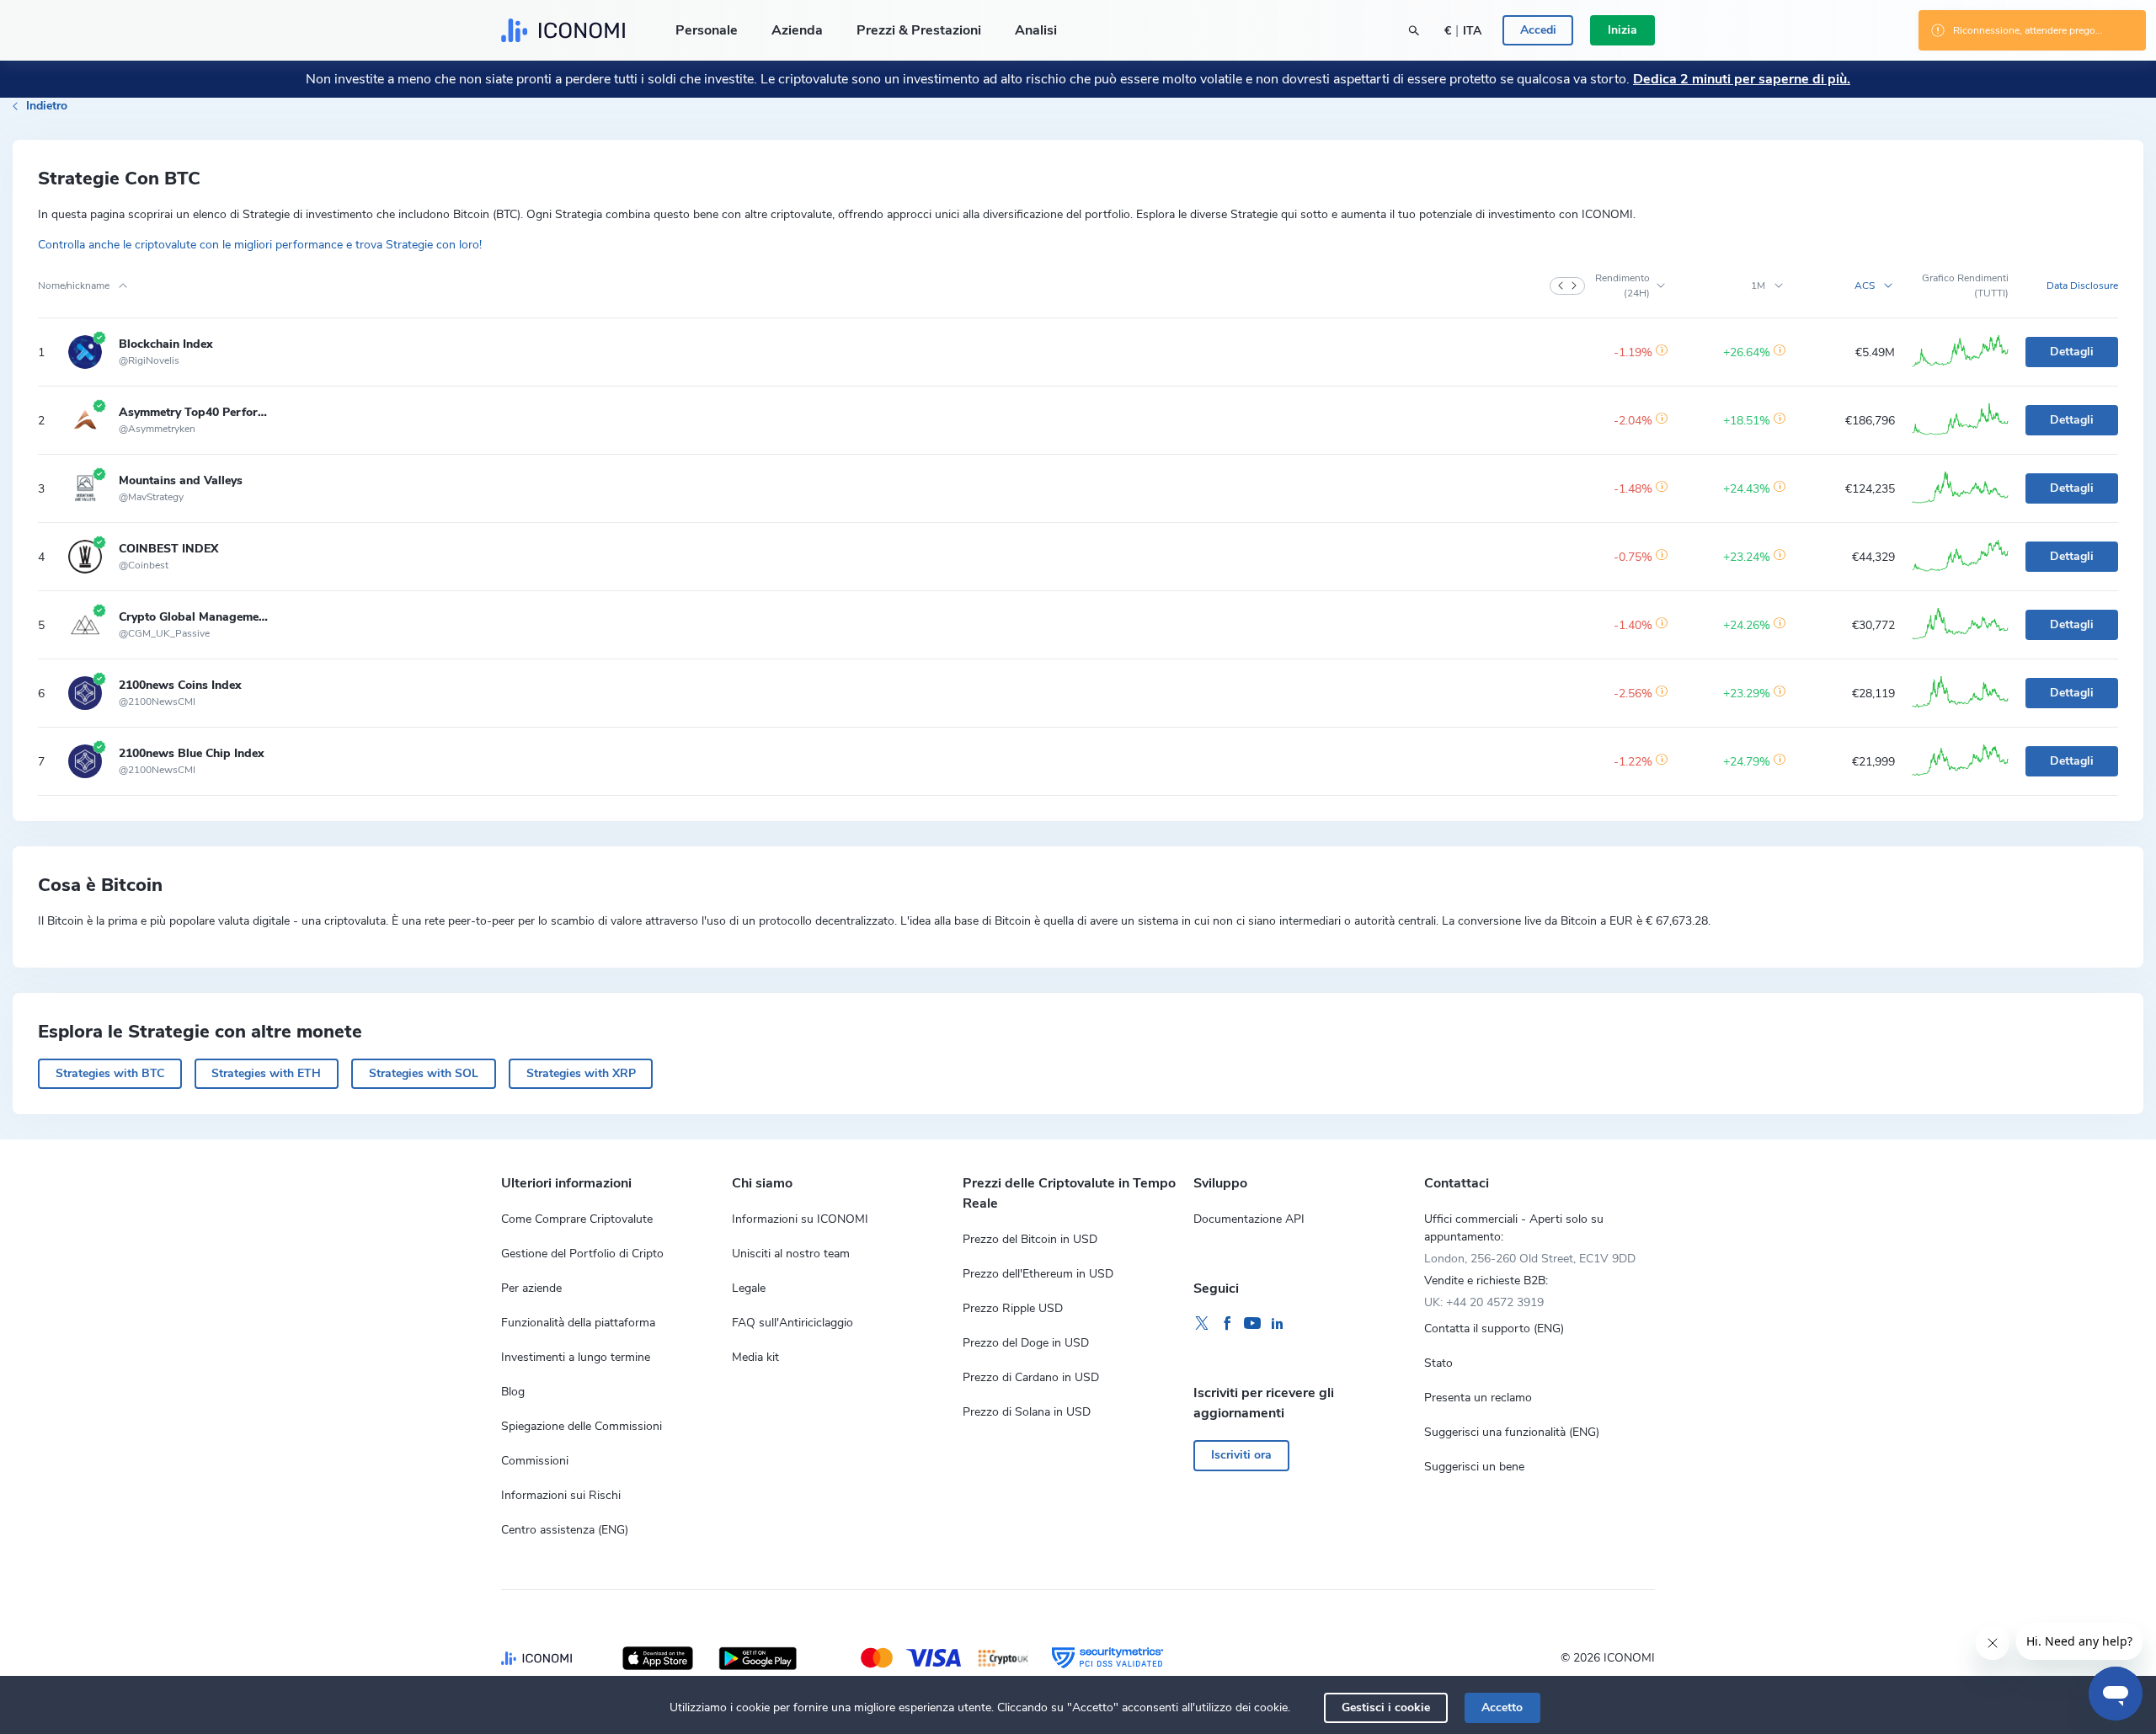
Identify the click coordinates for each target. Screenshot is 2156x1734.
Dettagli (2072, 352)
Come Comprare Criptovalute (577, 1219)
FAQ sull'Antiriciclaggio (792, 1323)
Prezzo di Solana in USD (1027, 1412)
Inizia (1622, 30)
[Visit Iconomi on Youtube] (1252, 1324)
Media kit (755, 1357)
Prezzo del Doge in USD (1026, 1343)
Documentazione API (1249, 1219)
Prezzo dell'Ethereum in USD (1038, 1274)
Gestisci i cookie (1386, 1707)
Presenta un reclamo (1478, 1398)
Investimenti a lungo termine (576, 1357)
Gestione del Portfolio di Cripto (582, 1254)
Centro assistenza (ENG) (565, 1530)
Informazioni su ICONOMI (800, 1219)
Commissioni (535, 1461)
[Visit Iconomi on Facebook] (1227, 1324)
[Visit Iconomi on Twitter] (1202, 1324)
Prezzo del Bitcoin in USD (1030, 1239)
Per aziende (531, 1288)
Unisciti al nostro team (791, 1254)
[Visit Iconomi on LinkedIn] (1278, 1324)
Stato (1438, 1363)
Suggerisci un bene (1474, 1467)
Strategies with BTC (110, 1073)
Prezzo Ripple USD (1013, 1308)
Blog (513, 1392)
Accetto (1502, 1707)
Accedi (1538, 30)
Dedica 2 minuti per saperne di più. (1742, 79)
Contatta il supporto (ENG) (1494, 1329)
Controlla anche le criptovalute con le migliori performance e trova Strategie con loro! (260, 245)
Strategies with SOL (424, 1073)
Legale (749, 1288)
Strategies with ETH (266, 1073)
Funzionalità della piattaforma (578, 1323)
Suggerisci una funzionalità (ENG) (1512, 1432)
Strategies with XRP (581, 1073)
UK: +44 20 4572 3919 (1484, 1302)
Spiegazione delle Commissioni (582, 1426)
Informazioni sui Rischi (561, 1495)
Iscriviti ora (1241, 1455)
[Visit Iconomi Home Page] (563, 30)
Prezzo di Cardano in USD (1031, 1377)
